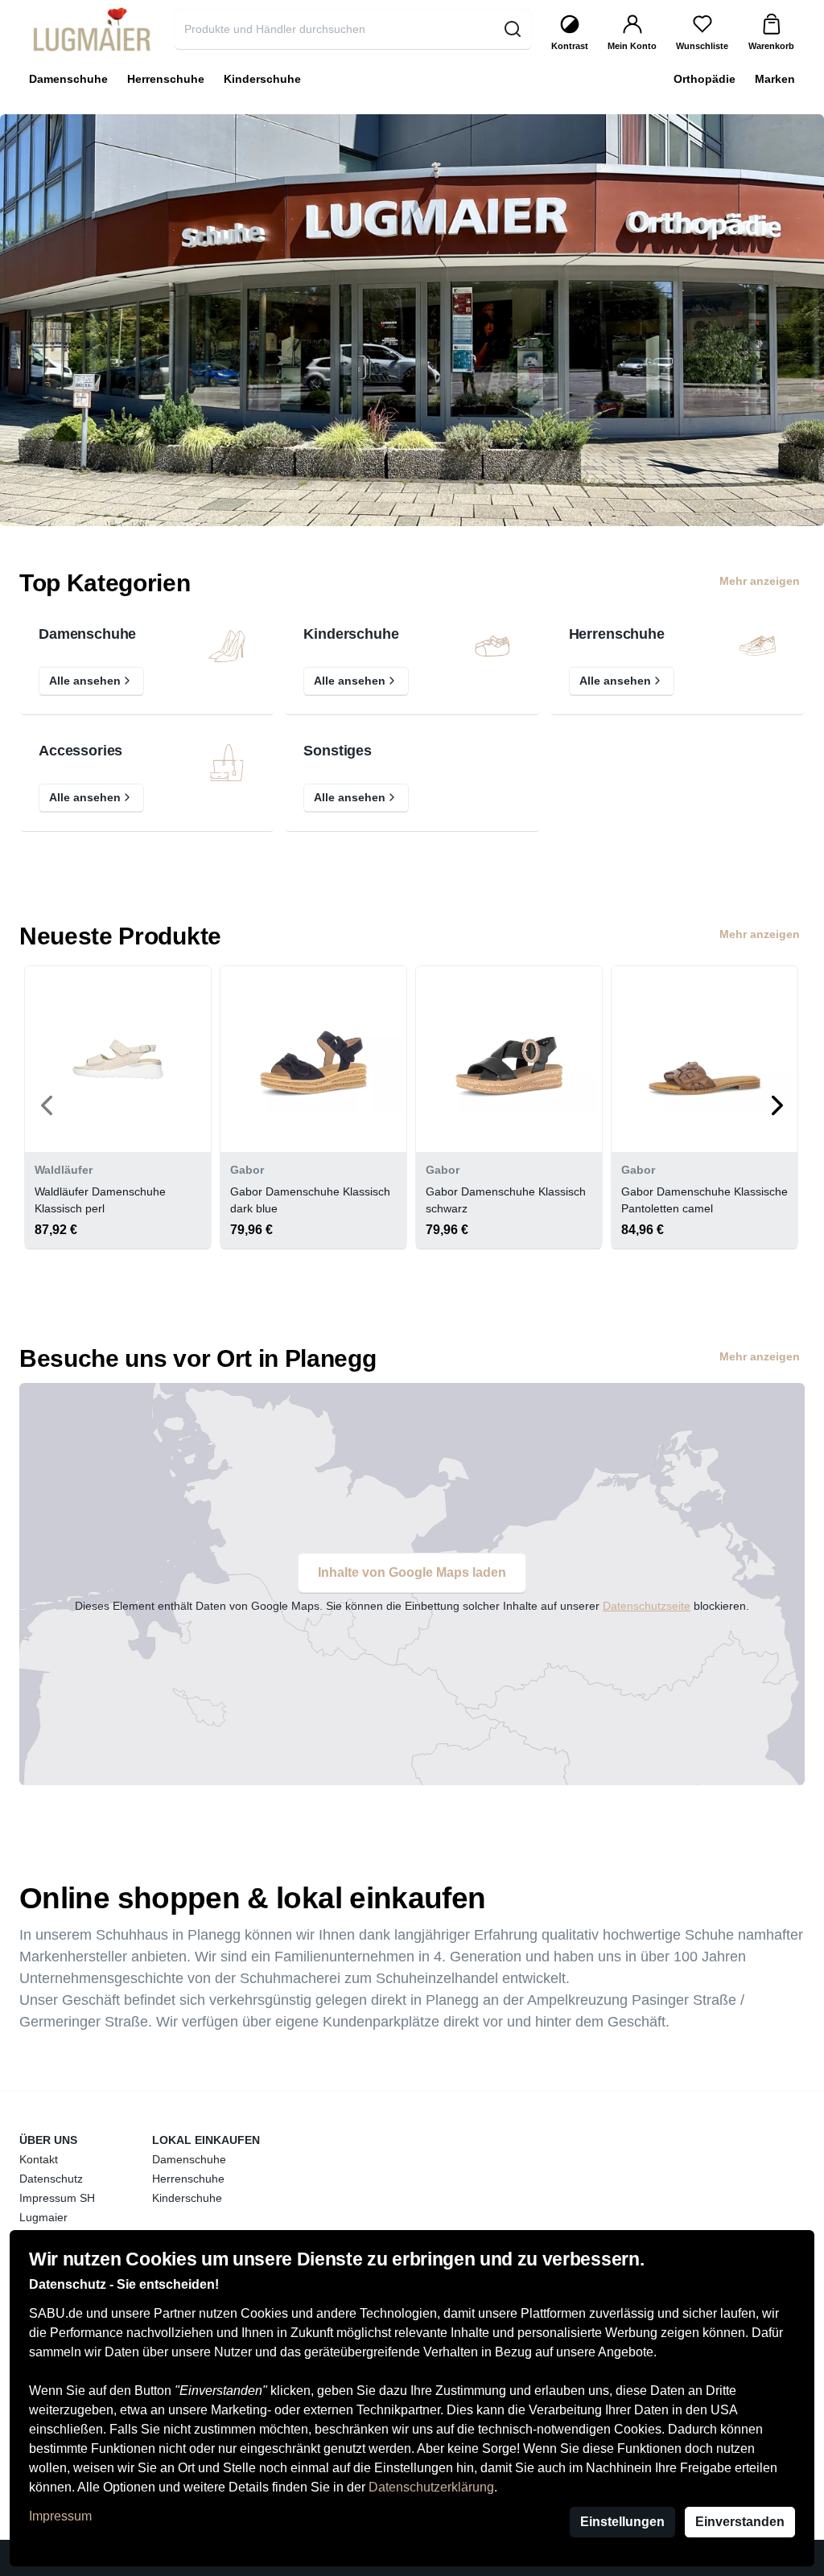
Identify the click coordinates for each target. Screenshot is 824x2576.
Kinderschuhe (351, 634)
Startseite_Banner (51, 123)
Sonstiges (338, 751)
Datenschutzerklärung (431, 2487)
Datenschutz (51, 2179)
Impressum (60, 2516)
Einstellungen (622, 2522)
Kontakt (39, 2159)
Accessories (80, 751)
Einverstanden (740, 2522)
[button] (49, 1105)
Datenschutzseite (647, 1606)
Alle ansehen (85, 681)
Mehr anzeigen (760, 581)
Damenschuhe (87, 634)
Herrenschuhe (617, 634)
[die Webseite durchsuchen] (512, 29)
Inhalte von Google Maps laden (412, 1572)
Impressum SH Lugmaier (57, 2208)
